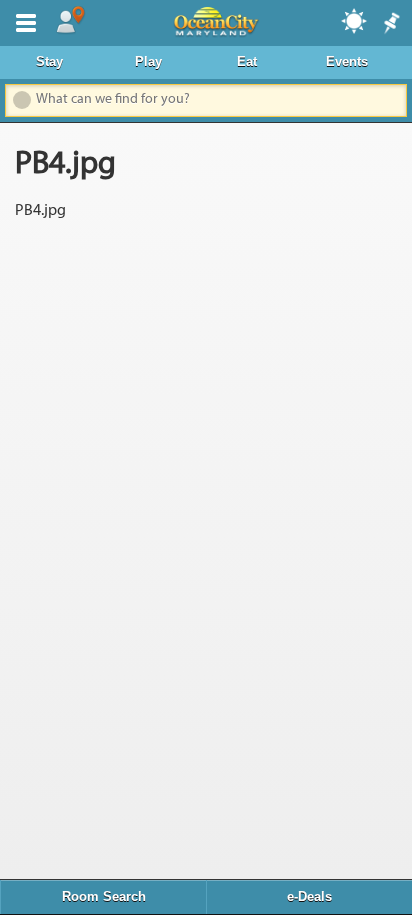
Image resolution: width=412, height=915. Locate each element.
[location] (70, 21)
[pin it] (390, 24)
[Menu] (22, 21)
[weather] (355, 20)
